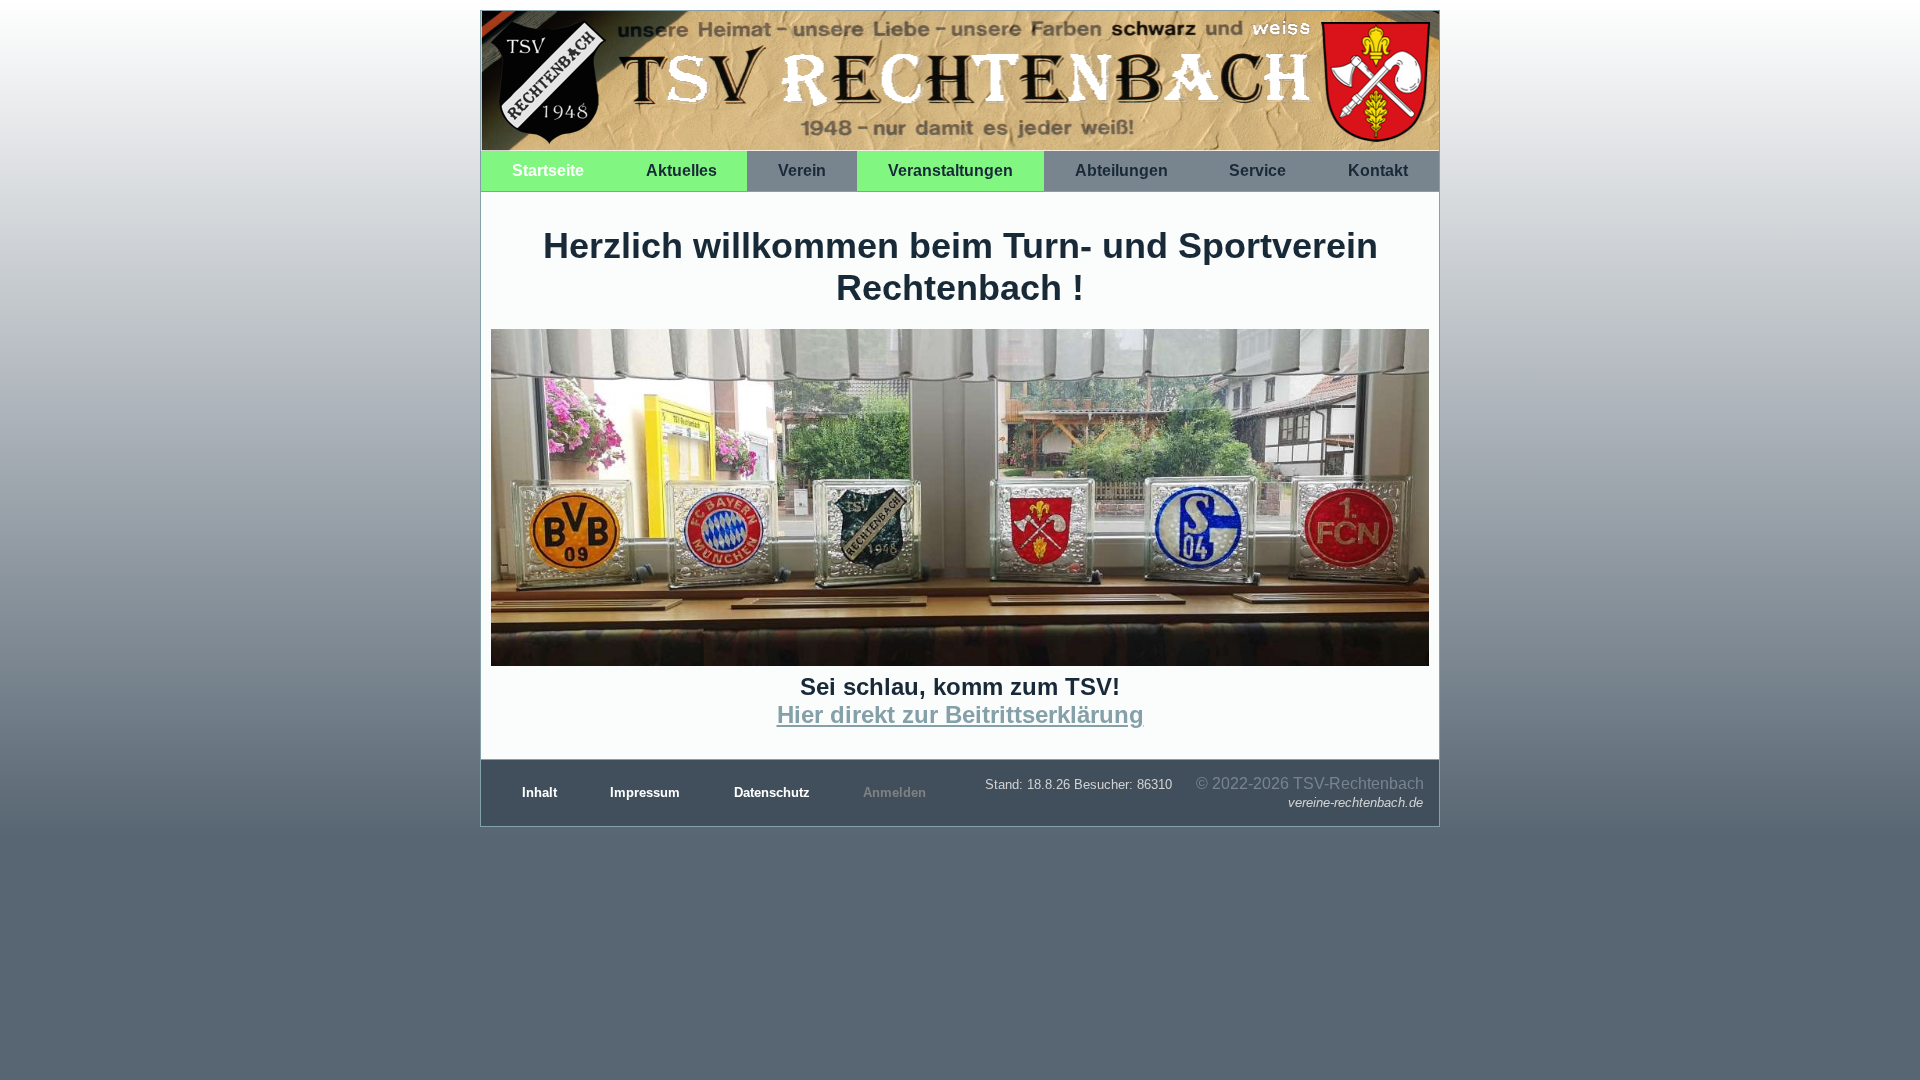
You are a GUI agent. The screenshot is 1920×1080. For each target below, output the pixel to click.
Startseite (548, 170)
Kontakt (1378, 170)
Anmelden (894, 792)
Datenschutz (774, 792)
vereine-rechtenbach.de (1355, 802)
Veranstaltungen (950, 170)
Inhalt (541, 792)
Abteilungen (1121, 170)
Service (1257, 170)
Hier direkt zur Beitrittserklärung (960, 714)
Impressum (647, 792)
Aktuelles (681, 170)
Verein (802, 170)
